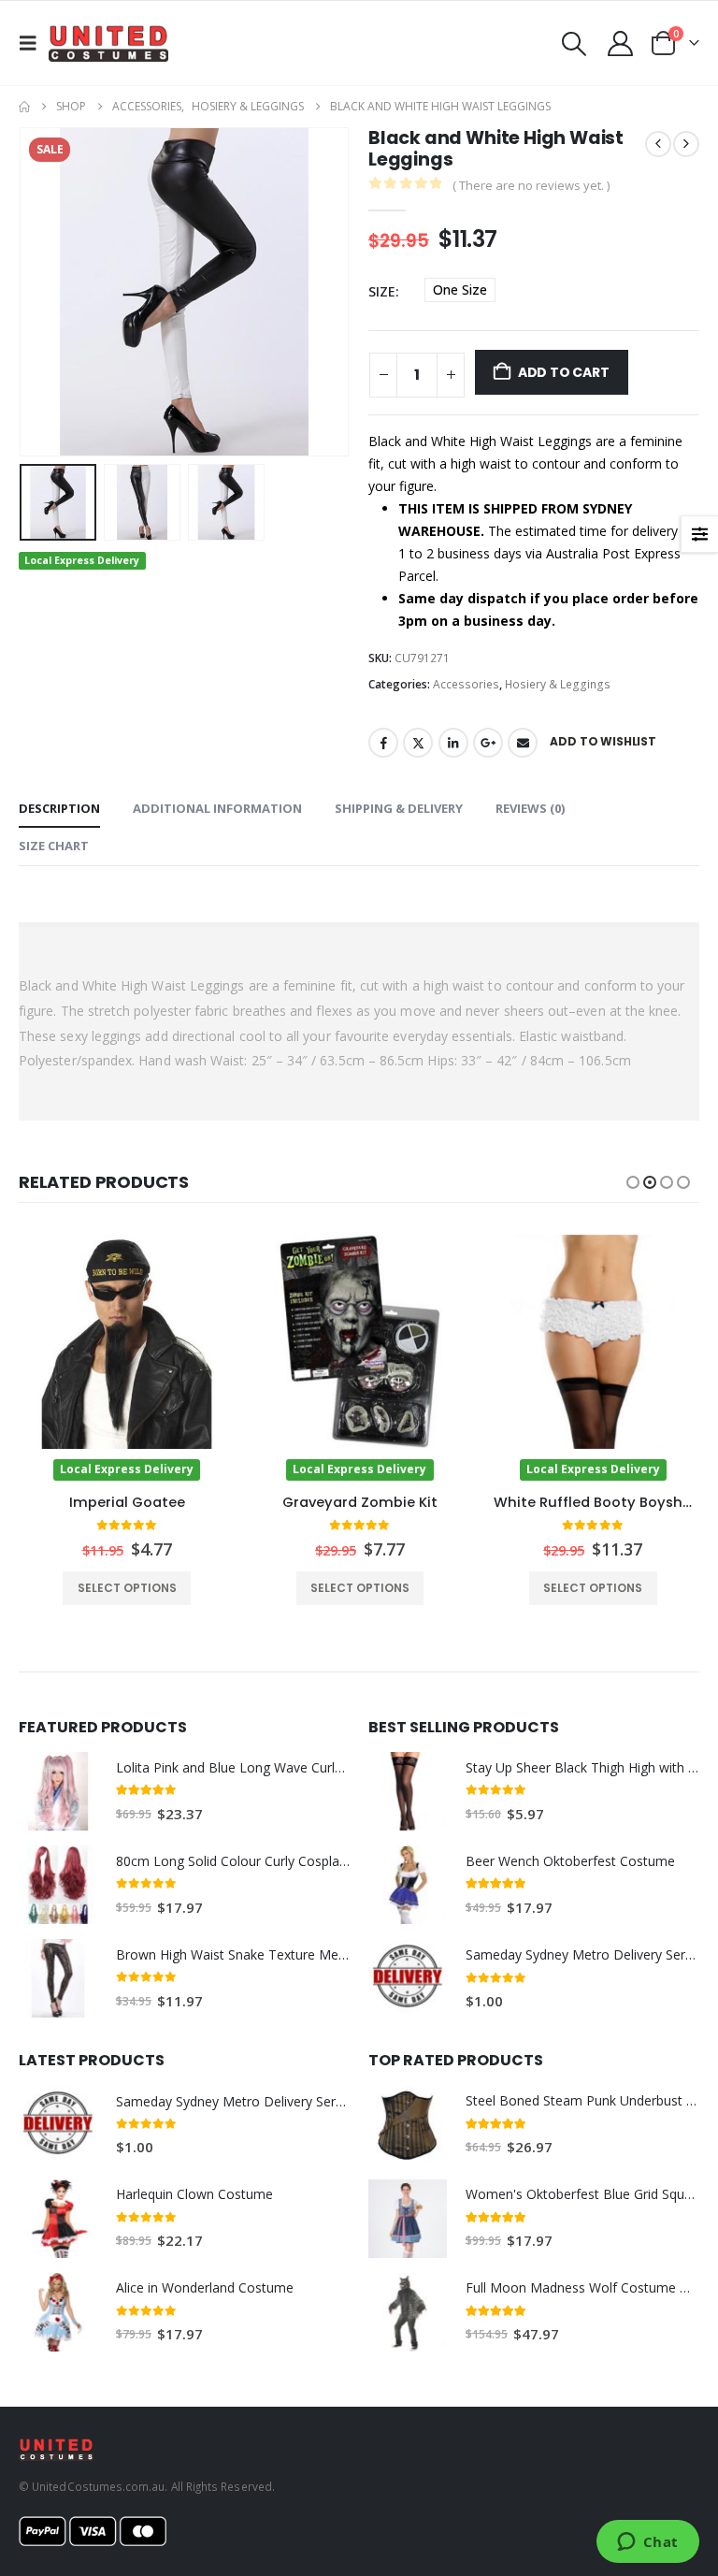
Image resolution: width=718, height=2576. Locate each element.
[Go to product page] (58, 1791)
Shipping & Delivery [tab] (399, 808)
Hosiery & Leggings (558, 684)
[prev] (658, 144)
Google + (488, 743)
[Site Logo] (108, 43)
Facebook (383, 743)
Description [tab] (59, 808)
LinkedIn (453, 743)
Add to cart (564, 372)
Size (382, 291)
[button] (34, 43)
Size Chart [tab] (54, 846)
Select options (126, 1588)
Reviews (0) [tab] (530, 808)
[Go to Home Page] (24, 107)
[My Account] (621, 43)
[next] (686, 144)
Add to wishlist (603, 741)
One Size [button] (460, 289)
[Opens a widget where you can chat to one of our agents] (647, 2543)
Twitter (418, 743)
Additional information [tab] (217, 808)
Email (523, 743)
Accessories (466, 684)
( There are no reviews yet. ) (531, 185)
